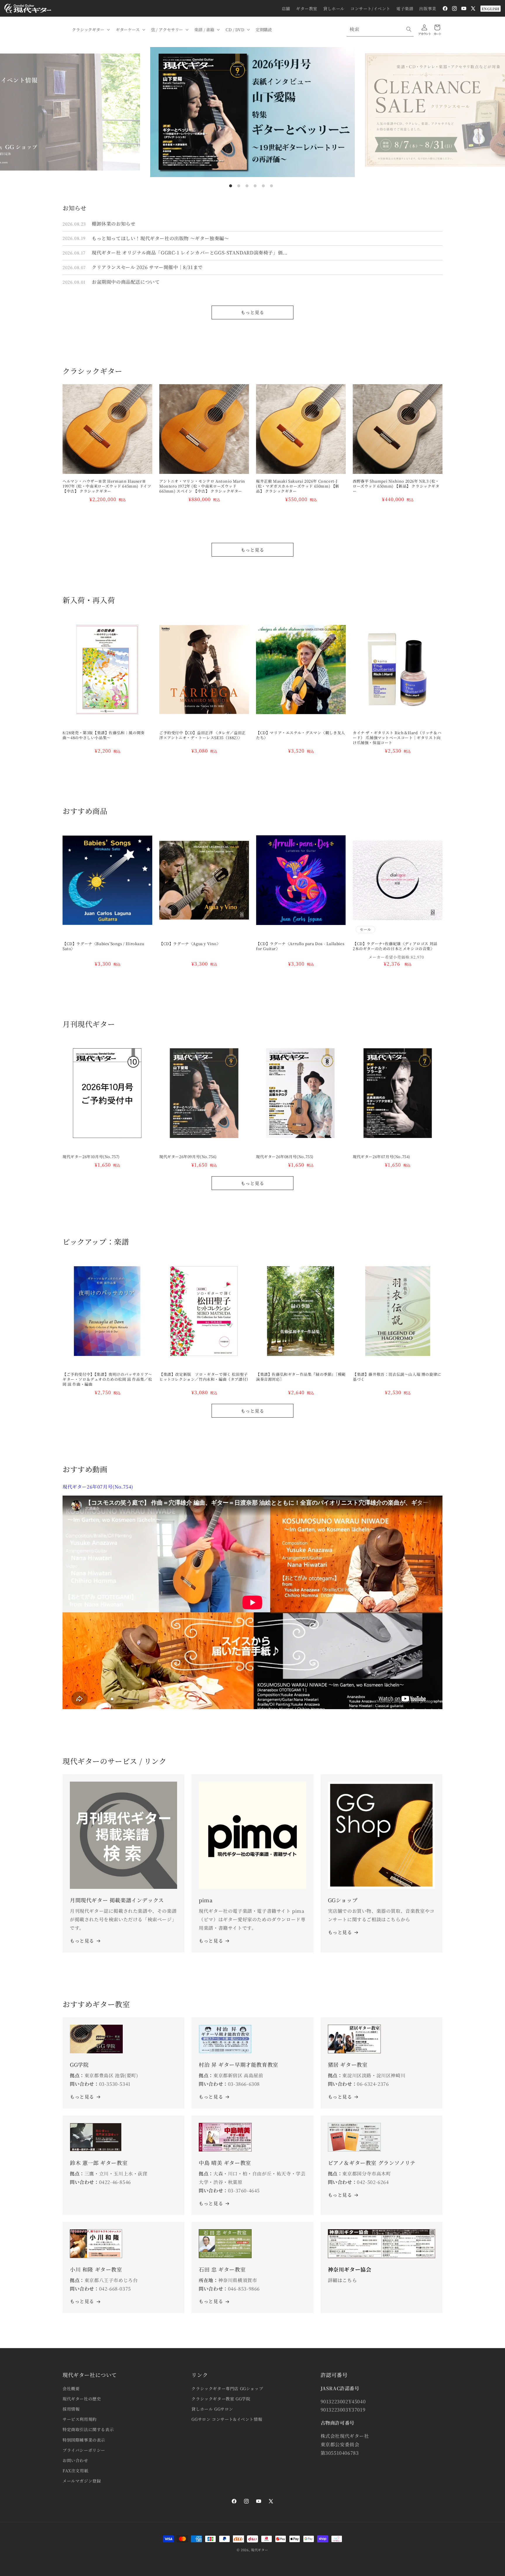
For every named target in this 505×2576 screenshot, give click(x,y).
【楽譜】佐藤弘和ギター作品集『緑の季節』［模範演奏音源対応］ (301, 1377)
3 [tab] (247, 186)
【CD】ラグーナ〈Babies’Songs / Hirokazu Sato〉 (103, 946)
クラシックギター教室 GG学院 (221, 2399)
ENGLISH (491, 9)
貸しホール (334, 8)
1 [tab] (231, 186)
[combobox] (380, 29)
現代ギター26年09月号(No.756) (188, 1157)
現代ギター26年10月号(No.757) (91, 1157)
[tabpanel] (252, 112)
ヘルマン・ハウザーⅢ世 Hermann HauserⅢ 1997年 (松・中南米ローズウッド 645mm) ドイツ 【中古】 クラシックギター (107, 486)
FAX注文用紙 (75, 2471)
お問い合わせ (75, 2460)
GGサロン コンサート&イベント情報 (227, 2419)
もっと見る (252, 312)
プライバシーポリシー (84, 2450)
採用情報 (71, 2409)
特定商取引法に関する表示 (88, 2429)
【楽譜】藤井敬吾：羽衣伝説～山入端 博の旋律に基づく (397, 1377)
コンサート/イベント (370, 8)
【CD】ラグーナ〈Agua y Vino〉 (190, 944)
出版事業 (428, 8)
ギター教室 (307, 8)
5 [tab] (263, 186)
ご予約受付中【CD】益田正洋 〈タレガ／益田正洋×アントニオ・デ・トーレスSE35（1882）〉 (203, 735)
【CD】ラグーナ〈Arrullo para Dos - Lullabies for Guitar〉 (300, 946)
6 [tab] (271, 186)
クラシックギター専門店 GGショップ (227, 2388)
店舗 (286, 8)
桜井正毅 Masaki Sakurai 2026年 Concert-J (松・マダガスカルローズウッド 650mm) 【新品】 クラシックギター (298, 486)
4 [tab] (255, 186)
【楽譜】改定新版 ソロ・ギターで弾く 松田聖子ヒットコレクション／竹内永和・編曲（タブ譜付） (204, 1377)
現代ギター (260, 2550)
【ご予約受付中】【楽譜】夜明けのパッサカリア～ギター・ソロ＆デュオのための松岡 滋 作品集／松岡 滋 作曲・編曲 (107, 1379)
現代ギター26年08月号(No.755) (285, 1157)
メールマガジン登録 (82, 2481)
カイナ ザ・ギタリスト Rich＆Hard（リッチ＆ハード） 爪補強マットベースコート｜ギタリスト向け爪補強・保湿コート (397, 738)
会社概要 (71, 2388)
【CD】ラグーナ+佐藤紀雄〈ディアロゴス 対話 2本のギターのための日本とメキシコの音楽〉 (397, 946)
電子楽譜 (405, 8)
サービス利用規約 (80, 2419)
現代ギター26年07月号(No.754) (382, 1157)
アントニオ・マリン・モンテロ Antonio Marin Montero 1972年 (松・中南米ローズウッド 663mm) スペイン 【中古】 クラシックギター (202, 486)
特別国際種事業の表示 (84, 2440)
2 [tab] (239, 186)
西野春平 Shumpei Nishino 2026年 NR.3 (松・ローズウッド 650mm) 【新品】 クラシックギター (396, 486)
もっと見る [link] (211, 1941)
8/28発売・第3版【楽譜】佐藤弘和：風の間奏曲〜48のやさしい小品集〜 (104, 735)
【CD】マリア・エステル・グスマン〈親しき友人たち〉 (301, 735)
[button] (90, 30)
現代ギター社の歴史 (82, 2399)
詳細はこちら (343, 2280)
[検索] (409, 29)
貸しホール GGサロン (212, 2409)
